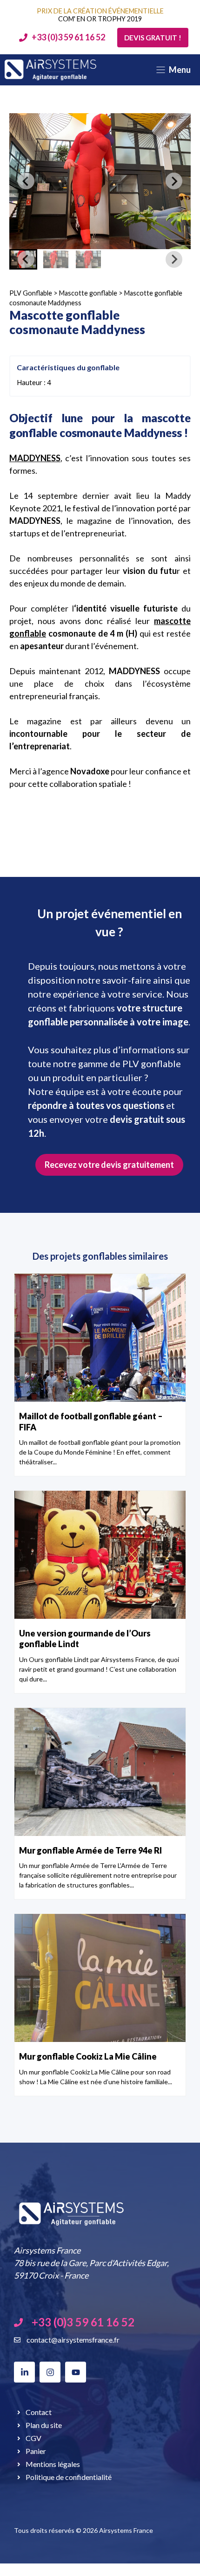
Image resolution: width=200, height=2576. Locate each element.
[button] (56, 259)
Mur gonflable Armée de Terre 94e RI (90, 1850)
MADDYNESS (35, 458)
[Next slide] (174, 181)
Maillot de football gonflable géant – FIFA (91, 1421)
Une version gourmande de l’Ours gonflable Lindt (85, 1639)
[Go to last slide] (26, 181)
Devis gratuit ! (153, 38)
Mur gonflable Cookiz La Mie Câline (88, 2056)
